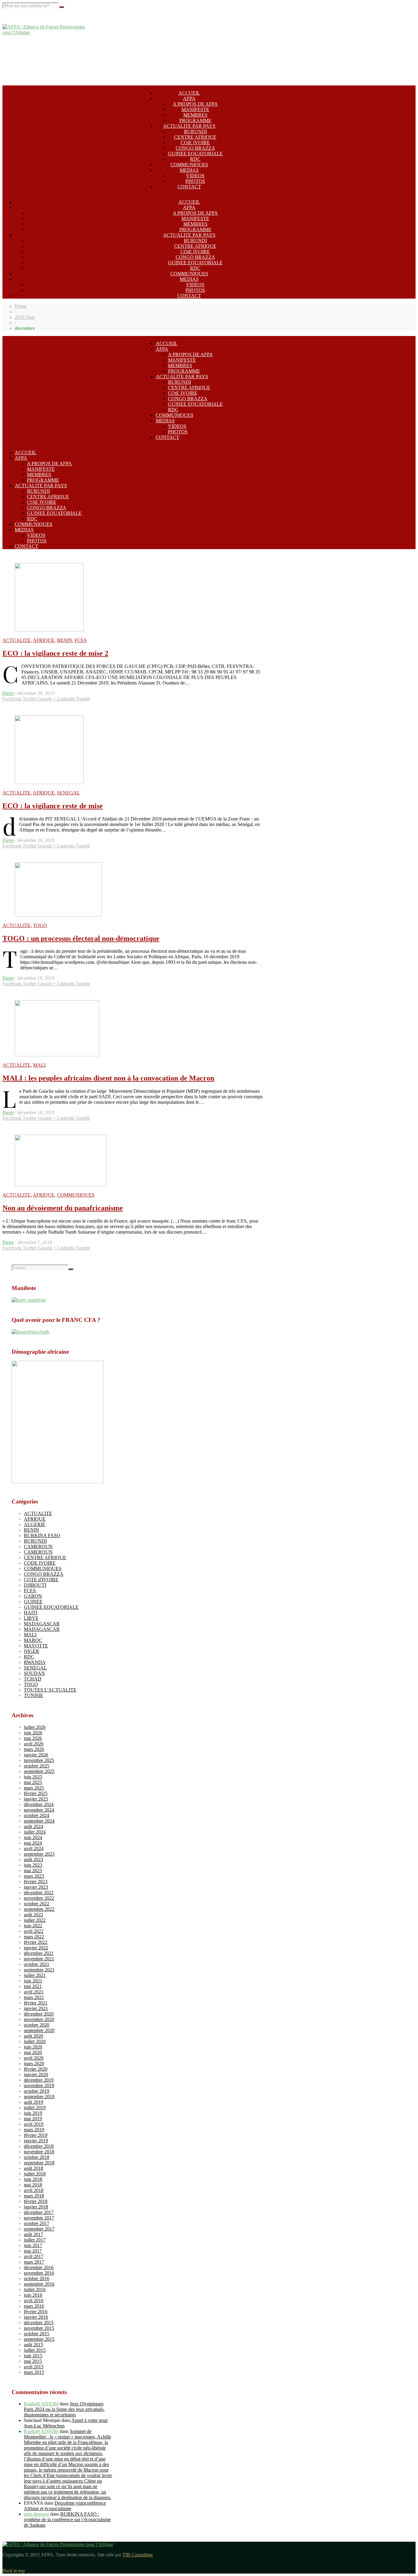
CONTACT (189, 187)
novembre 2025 (39, 1760)
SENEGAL (68, 793)
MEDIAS (189, 170)
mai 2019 (33, 2119)
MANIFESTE (195, 109)
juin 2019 (33, 2113)
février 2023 (36, 1882)
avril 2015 (34, 2367)
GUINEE (33, 1602)
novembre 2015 (39, 2328)
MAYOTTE (36, 1646)
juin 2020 (33, 2047)
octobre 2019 (37, 2091)
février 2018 (36, 2201)
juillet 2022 (35, 1920)
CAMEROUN (38, 1546)
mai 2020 (33, 2052)
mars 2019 (34, 2130)
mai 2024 (33, 1843)
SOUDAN (34, 1673)
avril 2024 (34, 1848)
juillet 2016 (35, 2289)
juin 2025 (33, 1777)
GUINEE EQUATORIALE (195, 154)
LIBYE (31, 1618)
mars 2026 (34, 1749)
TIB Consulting (138, 2555)
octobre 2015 (37, 2334)
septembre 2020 (39, 2030)
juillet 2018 (35, 2174)
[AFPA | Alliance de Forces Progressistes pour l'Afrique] (48, 32)
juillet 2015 (35, 2350)
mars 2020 (34, 2063)
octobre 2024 (37, 1815)
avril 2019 (34, 2124)
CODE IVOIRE (40, 1563)
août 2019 (34, 2102)
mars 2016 (34, 2306)
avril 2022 (34, 1931)
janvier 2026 (36, 1755)
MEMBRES (195, 115)
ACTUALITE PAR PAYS (189, 126)
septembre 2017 (39, 2229)
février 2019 (36, 2135)
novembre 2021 (39, 1959)
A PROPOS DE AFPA (195, 104)
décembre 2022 (39, 1893)
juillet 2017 (35, 2240)
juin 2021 (33, 1981)
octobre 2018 (37, 2157)
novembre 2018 (39, 2152)
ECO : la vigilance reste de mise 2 (55, 653)
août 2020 (34, 2036)
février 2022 (36, 1942)
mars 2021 (34, 1997)
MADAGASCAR (42, 1624)
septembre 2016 (39, 2284)
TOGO (40, 925)
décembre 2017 (39, 2212)
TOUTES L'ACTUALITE (50, 1690)
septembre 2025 (39, 1771)
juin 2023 (33, 1865)
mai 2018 (33, 2185)
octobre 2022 (37, 1904)
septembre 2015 (39, 2339)
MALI (39, 1065)
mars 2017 (34, 2262)
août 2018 (34, 2168)
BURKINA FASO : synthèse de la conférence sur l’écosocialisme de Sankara (67, 2519)
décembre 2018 (39, 2146)
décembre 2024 (39, 1804)
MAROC (33, 1640)
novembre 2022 (39, 1898)
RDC (195, 159)
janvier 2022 (36, 1948)
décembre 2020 (39, 2014)
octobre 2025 (37, 1766)
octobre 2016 (37, 2278)
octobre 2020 (37, 2025)
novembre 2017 (39, 2218)
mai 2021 (33, 1986)
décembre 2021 (39, 1953)
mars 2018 (34, 2196)
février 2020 (36, 2069)
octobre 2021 (37, 1964)
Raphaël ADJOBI (41, 2404)
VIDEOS (195, 176)
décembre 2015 (39, 2323)
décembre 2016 (39, 2267)
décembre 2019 (39, 2080)
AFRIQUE (44, 640)
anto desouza (36, 2514)
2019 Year (25, 317)
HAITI (31, 1613)
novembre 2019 (39, 2086)
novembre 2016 (39, 2273)
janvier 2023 (36, 1887)
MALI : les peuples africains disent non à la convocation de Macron (108, 1078)
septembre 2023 (39, 1854)
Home (21, 306)
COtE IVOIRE (195, 143)
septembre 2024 (39, 1821)
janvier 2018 (36, 2207)
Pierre (8, 693)
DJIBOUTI (35, 1585)
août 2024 (34, 1826)
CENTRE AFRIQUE (195, 137)
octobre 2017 (37, 2223)
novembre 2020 (39, 2019)
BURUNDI (195, 132)
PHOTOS (195, 181)
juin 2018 (33, 2179)
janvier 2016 (36, 2317)
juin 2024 (33, 1837)
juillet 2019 (35, 2108)
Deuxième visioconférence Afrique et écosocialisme (65, 2506)
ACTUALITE (17, 640)
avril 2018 (34, 2190)
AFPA (189, 98)
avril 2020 (34, 2058)
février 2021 (36, 2003)
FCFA (81, 640)
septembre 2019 (39, 2097)
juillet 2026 (35, 1727)
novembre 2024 (39, 1810)
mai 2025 (33, 1782)
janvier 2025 (36, 1799)
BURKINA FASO (42, 1535)
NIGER (32, 1651)
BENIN (65, 640)
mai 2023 (33, 1871)
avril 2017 (34, 2256)
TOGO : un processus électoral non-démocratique (81, 938)
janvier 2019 (36, 2141)
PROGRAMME (195, 121)
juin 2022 (33, 1926)
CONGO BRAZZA (195, 148)
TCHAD (33, 1679)
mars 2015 (34, 2372)
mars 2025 (34, 1788)
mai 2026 (33, 1738)
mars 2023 (34, 1876)
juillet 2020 (35, 2041)
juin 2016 (33, 2295)
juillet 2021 (35, 1975)
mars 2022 (34, 1937)
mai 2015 (33, 2361)
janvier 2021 (36, 2008)
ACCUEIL (189, 93)
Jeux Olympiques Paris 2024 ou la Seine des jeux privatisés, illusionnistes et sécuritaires (64, 2409)
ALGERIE (35, 1524)
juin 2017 (33, 2245)
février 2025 (36, 1793)
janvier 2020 (36, 2074)
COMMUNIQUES (189, 165)
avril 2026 (34, 1744)
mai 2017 (33, 2251)
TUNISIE (34, 1695)
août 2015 (34, 2345)
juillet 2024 (35, 1832)
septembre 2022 (39, 1909)
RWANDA (35, 1662)
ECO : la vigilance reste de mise (53, 806)
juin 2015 (33, 2356)
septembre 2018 (39, 2163)
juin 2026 (33, 1733)
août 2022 (34, 1915)
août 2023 (34, 1859)
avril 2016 (34, 2301)
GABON (33, 1596)
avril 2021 (34, 1992)
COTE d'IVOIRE (41, 1580)
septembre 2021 (39, 1970)
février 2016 (36, 2312)
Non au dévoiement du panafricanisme (63, 1208)
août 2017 (34, 2234)
